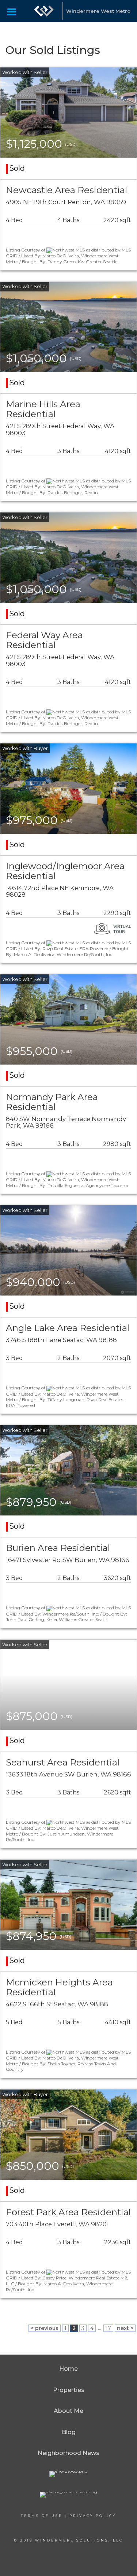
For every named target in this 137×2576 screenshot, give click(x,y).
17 (108, 2328)
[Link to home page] (44, 11)
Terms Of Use (42, 2516)
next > (125, 2328)
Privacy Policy (93, 2516)
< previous (45, 2328)
